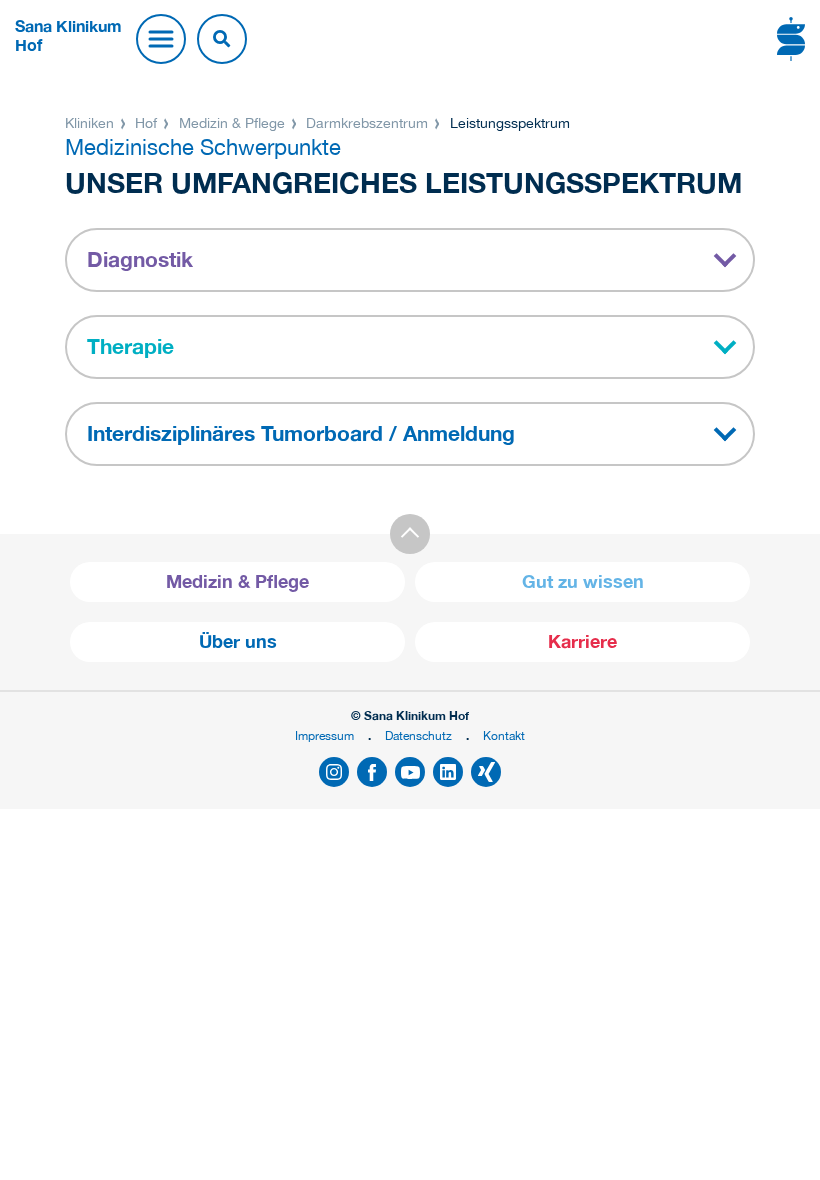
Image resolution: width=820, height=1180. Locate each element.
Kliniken (91, 123)
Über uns (238, 641)
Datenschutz (418, 735)
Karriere (582, 641)
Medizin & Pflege (232, 123)
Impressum (324, 735)
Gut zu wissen (583, 581)
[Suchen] (222, 39)
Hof (146, 123)
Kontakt (504, 735)
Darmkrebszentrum (367, 123)
